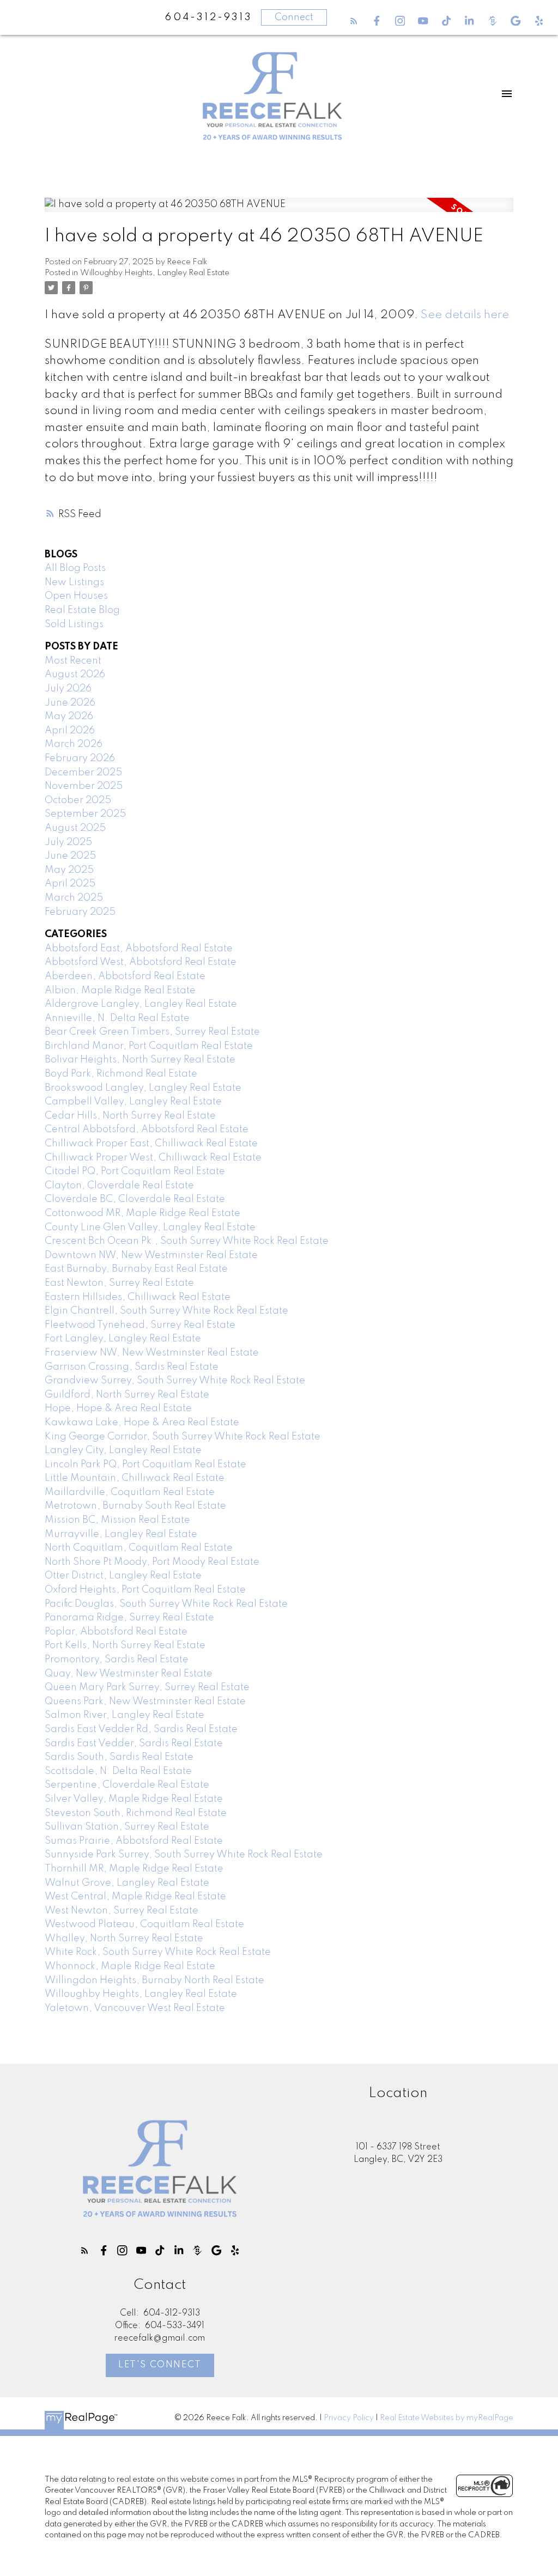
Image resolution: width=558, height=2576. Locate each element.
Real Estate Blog (82, 610)
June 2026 (70, 703)
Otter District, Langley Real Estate (123, 1576)
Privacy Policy (349, 2418)
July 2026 (68, 689)
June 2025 (70, 856)
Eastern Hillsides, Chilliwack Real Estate (138, 1297)
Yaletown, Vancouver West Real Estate (135, 2008)
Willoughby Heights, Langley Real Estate (155, 273)
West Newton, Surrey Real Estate (122, 1911)
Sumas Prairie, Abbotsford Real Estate (134, 1841)
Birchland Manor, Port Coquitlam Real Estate (149, 1046)
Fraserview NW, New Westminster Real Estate (152, 1353)
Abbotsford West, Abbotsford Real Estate (141, 962)
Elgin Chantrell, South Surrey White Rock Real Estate (166, 1311)
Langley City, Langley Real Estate (123, 1450)
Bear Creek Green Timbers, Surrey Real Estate (152, 1032)
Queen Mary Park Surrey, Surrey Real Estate (147, 1687)
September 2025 (85, 814)
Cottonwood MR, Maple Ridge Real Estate (142, 1213)
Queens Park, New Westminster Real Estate (145, 1702)
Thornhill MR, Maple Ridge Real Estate (134, 1869)
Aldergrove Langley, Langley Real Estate (141, 1004)
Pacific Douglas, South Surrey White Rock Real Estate (166, 1604)
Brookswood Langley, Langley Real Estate (143, 1088)
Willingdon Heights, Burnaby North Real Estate (154, 1980)
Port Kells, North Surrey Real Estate (125, 1645)
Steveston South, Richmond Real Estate (136, 1813)
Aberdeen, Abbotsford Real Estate (125, 976)
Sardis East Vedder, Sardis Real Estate (134, 1743)
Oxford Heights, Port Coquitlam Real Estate (145, 1590)
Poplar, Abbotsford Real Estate (116, 1632)
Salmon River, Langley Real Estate (125, 1715)
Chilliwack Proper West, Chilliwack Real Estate (153, 1158)
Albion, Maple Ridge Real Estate (120, 991)
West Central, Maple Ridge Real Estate (135, 1897)
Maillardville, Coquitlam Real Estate (130, 1492)
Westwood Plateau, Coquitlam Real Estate (144, 1924)
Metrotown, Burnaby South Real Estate (135, 1506)
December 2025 (83, 773)
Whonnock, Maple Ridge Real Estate (130, 1966)
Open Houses (76, 596)
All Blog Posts (75, 568)
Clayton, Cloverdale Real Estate (119, 1186)
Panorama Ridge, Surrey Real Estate (129, 1618)
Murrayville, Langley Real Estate (121, 1534)
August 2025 (75, 828)
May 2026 (69, 716)
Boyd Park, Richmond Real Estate (121, 1074)
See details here (465, 315)
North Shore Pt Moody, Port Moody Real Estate (152, 1562)
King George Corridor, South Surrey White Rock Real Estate (183, 1437)
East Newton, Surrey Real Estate (119, 1283)
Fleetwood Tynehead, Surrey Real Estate (140, 1325)
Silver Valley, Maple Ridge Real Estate (134, 1799)
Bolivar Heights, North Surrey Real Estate (140, 1060)
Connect (294, 17)
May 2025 (69, 870)
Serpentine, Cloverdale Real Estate (127, 1785)
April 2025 (70, 884)
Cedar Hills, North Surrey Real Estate (130, 1116)
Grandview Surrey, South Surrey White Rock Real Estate (175, 1381)
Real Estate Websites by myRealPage (447, 2418)
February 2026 (80, 758)
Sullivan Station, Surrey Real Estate (127, 1827)
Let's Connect (160, 2365)
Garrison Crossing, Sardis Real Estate (132, 1367)
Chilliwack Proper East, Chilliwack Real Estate (151, 1144)
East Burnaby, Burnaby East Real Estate (136, 1269)
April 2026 (70, 731)
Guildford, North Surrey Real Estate (127, 1395)
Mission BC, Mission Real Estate (117, 1520)
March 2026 (74, 744)
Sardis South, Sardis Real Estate (119, 1757)
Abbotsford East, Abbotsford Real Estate (139, 949)
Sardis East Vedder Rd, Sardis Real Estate (141, 1729)
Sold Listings (74, 624)
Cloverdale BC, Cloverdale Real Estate (135, 1199)
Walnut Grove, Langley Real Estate (127, 1883)
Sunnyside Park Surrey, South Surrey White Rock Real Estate (184, 1855)
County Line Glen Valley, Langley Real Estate (150, 1228)
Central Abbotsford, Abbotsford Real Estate (147, 1129)
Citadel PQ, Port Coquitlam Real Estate (135, 1171)
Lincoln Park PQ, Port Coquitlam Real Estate (145, 1465)
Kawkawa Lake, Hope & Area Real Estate (142, 1423)
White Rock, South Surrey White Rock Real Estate (158, 1952)
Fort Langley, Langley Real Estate (123, 1339)
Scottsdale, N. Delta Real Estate (118, 1771)
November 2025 (84, 786)
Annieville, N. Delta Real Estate (117, 1018)
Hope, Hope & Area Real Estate (118, 1408)
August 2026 (75, 675)
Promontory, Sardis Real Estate (117, 1660)
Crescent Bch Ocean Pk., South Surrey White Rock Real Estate (187, 1241)
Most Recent (73, 661)
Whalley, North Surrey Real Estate (124, 1939)
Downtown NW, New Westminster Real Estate (151, 1255)
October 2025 (78, 800)
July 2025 (68, 842)
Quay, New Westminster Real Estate (129, 1674)
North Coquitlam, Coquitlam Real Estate (139, 1548)
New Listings (74, 582)
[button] (354, 21)
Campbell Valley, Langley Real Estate (133, 1102)
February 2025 (80, 912)
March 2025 (74, 898)
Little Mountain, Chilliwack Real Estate (135, 1478)
